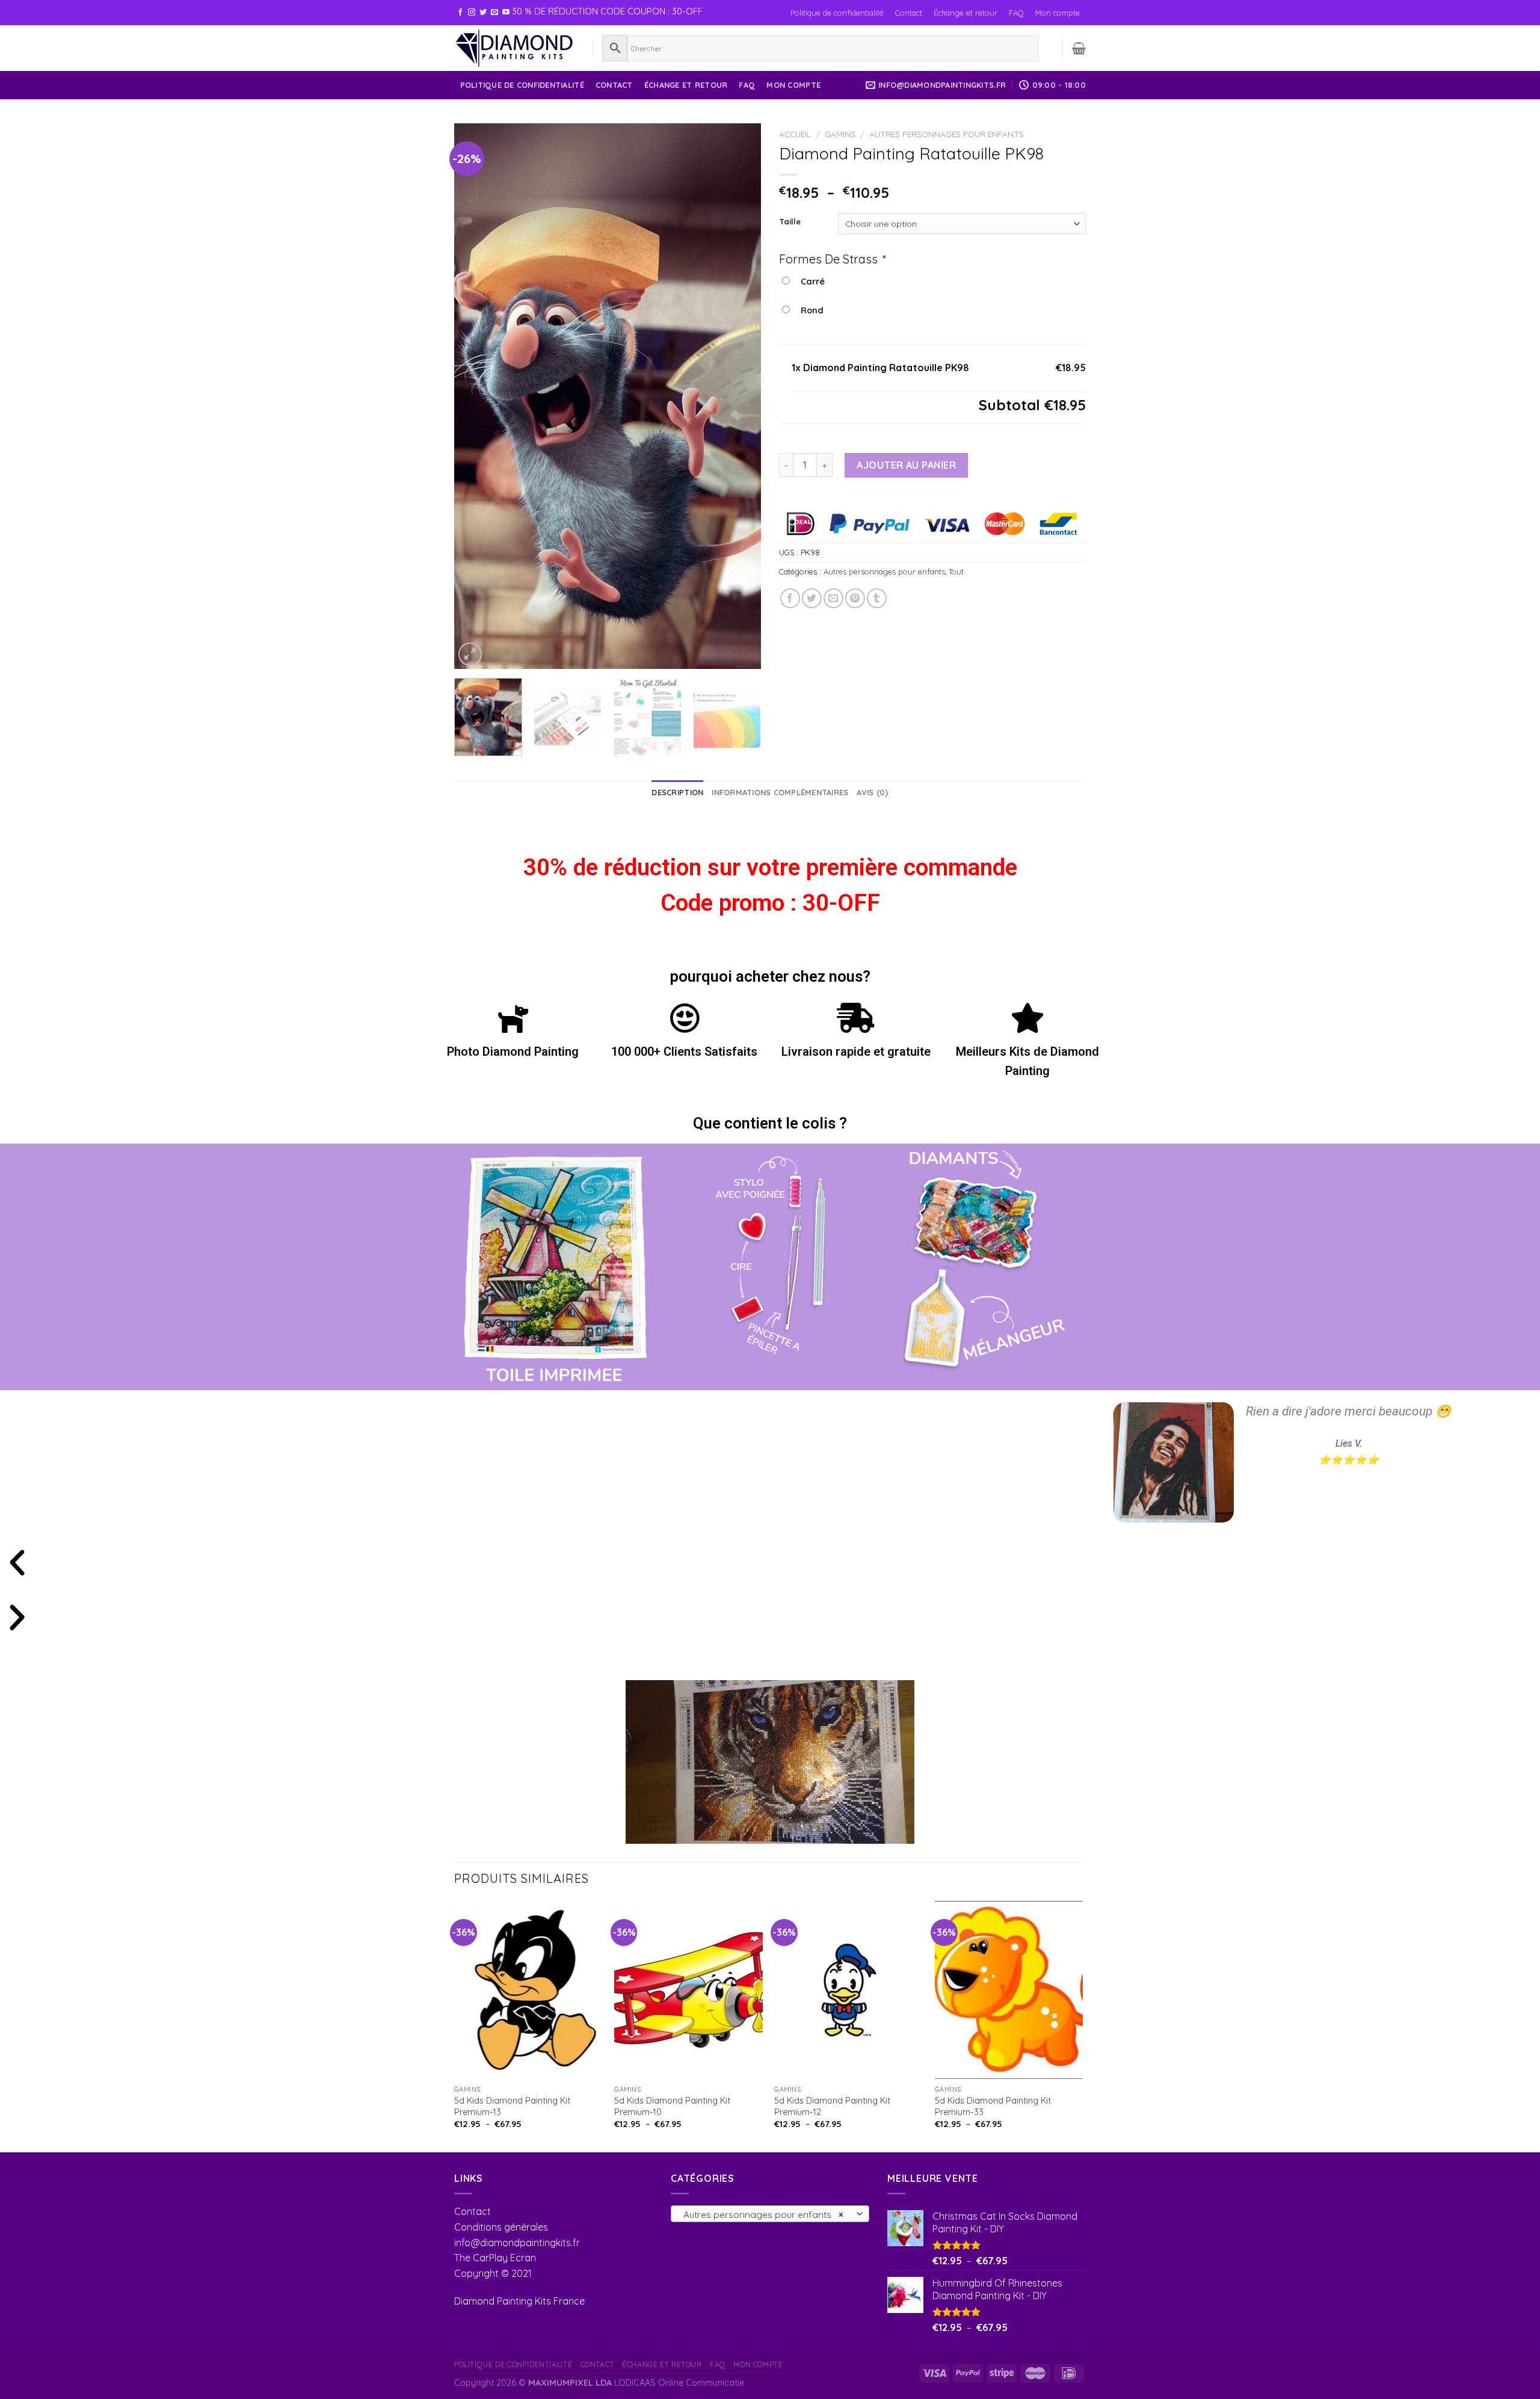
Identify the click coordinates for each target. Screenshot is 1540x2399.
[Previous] (475, 396)
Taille (790, 222)
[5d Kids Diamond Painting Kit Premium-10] (688, 1990)
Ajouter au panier (906, 465)
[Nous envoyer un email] (494, 13)
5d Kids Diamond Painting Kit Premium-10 (672, 2106)
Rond (810, 310)
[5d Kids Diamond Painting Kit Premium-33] (1009, 1990)
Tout (956, 571)
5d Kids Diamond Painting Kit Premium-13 (512, 2106)
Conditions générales (501, 2227)
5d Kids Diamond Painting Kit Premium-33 (993, 2106)
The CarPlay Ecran (495, 2258)
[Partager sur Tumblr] (877, 598)
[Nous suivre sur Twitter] (483, 13)
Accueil (795, 134)
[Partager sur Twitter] (812, 598)
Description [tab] (677, 792)
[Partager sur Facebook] (790, 598)
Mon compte (1058, 13)
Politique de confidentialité (837, 13)
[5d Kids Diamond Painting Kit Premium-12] (849, 1990)
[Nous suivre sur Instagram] (472, 13)
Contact (909, 13)
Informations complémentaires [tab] (780, 792)
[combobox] (770, 2214)
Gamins (840, 134)
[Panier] (1079, 48)
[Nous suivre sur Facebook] (460, 13)
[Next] (740, 396)
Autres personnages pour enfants (947, 134)
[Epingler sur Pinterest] (855, 598)
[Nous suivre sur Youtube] (506, 13)
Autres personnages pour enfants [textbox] (764, 2214)
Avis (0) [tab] (872, 792)
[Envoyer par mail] (833, 598)
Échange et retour (966, 13)
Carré (810, 282)
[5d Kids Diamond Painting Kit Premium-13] (528, 1990)
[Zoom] (470, 654)
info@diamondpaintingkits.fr (517, 2243)
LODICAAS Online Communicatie (679, 2383)
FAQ (1016, 13)
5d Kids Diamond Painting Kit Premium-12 (832, 2106)
